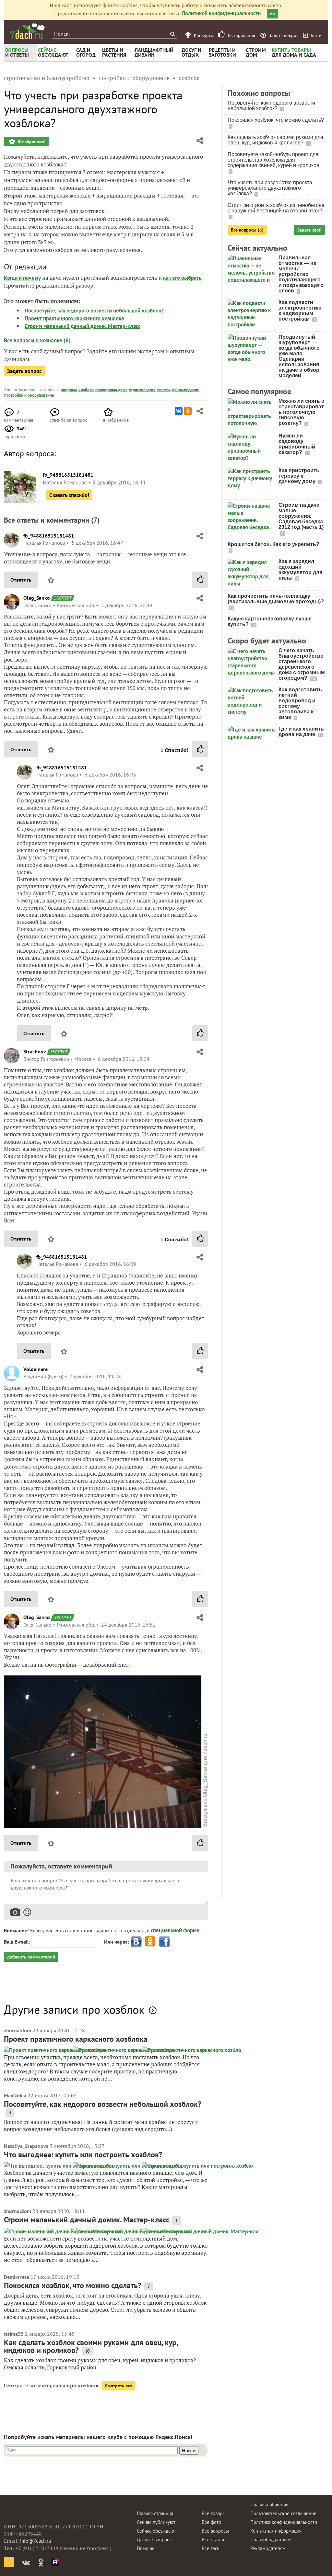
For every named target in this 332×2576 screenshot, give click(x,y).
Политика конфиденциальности (284, 2522)
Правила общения (269, 2505)
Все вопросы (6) (247, 230)
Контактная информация (276, 2531)
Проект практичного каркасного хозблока (74, 318)
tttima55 (14, 2334)
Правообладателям (271, 2540)
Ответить (21, 580)
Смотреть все (119, 2386)
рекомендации (186, 390)
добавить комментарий (31, 1957)
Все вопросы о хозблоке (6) (37, 340)
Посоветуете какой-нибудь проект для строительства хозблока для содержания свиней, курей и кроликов (273, 160)
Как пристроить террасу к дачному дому (299, 476)
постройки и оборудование (29, 395)
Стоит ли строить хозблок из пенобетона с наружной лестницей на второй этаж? (276, 208)
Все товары (214, 2513)
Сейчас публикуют (156, 2522)
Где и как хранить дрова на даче (301, 732)
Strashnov (35, 1051)
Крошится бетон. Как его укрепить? (273, 544)
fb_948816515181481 (49, 536)
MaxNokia (15, 2095)
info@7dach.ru (36, 2541)
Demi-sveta (17, 2277)
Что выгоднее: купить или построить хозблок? (83, 2155)
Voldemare (36, 1369)
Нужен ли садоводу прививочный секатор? (297, 444)
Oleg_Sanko (37, 598)
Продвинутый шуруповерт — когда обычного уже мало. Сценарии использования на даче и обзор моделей (299, 356)
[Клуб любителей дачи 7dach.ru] (28, 31)
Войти (315, 35)
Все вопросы (215, 2531)
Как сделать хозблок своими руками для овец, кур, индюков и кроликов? (91, 2346)
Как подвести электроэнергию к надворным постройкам (300, 311)
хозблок (86, 390)
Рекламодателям (268, 2548)
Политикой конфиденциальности (221, 13)
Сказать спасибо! (69, 495)
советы (164, 390)
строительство (142, 390)
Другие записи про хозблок (74, 2009)
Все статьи (213, 2540)
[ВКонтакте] (179, 411)
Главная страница (155, 2513)
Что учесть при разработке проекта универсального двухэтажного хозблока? (270, 188)
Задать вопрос (24, 371)
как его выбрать (182, 278)
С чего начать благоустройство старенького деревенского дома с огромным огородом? (302, 664)
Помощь (146, 2548)
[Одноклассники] (188, 411)
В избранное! (31, 142)
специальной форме (175, 1930)
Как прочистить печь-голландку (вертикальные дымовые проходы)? (276, 599)
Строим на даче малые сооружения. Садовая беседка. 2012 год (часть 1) (301, 516)
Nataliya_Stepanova (26, 2146)
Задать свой (309, 230)
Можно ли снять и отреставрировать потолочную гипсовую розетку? (302, 412)
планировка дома (111, 390)
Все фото (211, 2522)
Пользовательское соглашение (283, 2513)
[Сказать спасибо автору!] (200, 580)
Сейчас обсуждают (156, 2531)
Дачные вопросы (155, 2540)
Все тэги (211, 2548)
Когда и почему (22, 278)
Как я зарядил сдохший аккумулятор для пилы (300, 570)
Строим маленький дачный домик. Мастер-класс (83, 326)
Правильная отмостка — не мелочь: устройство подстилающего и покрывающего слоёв (301, 274)
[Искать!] (172, 34)
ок (273, 14)
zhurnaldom (18, 2030)
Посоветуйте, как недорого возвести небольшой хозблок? (94, 311)
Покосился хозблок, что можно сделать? (73, 2285)
